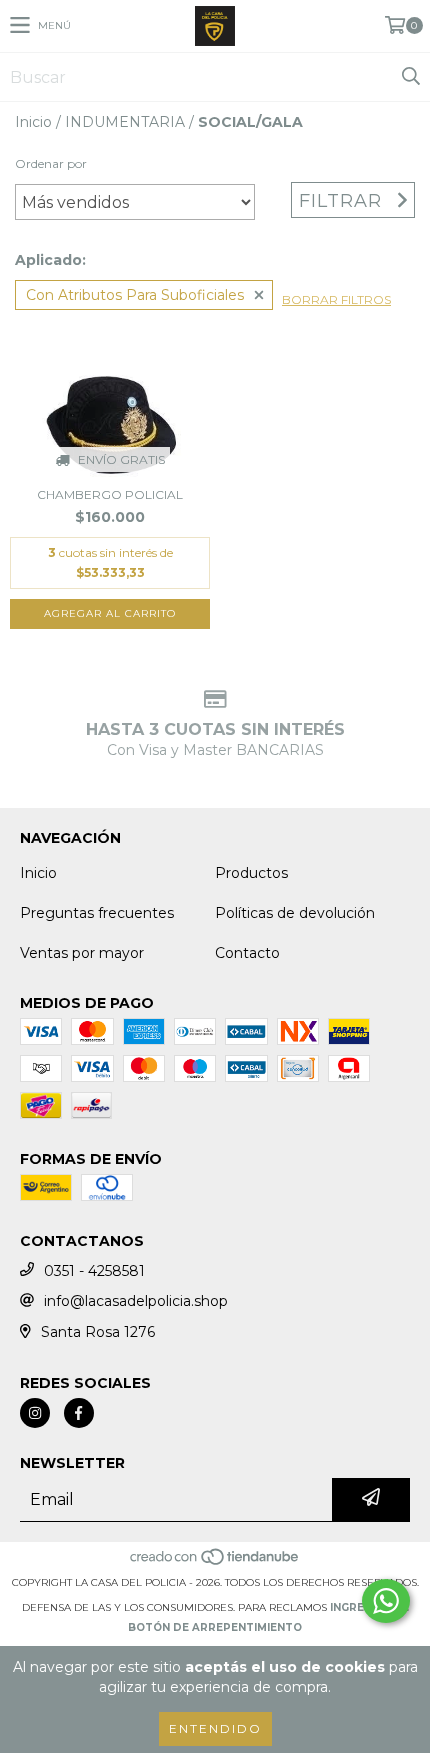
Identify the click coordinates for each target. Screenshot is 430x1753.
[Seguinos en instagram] (35, 1413)
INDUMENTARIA (125, 122)
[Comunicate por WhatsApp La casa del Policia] (386, 1601)
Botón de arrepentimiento (215, 1627)
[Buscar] (410, 77)
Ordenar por (51, 163)
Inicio (33, 122)
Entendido (215, 1728)
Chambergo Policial (110, 494)
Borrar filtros (336, 299)
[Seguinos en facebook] (79, 1413)
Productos (251, 873)
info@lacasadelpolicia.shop (136, 1301)
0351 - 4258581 (94, 1271)
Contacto (247, 953)
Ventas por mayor (82, 953)
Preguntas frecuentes (97, 913)
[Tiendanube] (215, 1562)
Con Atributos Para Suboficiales (135, 295)
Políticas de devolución (295, 913)
